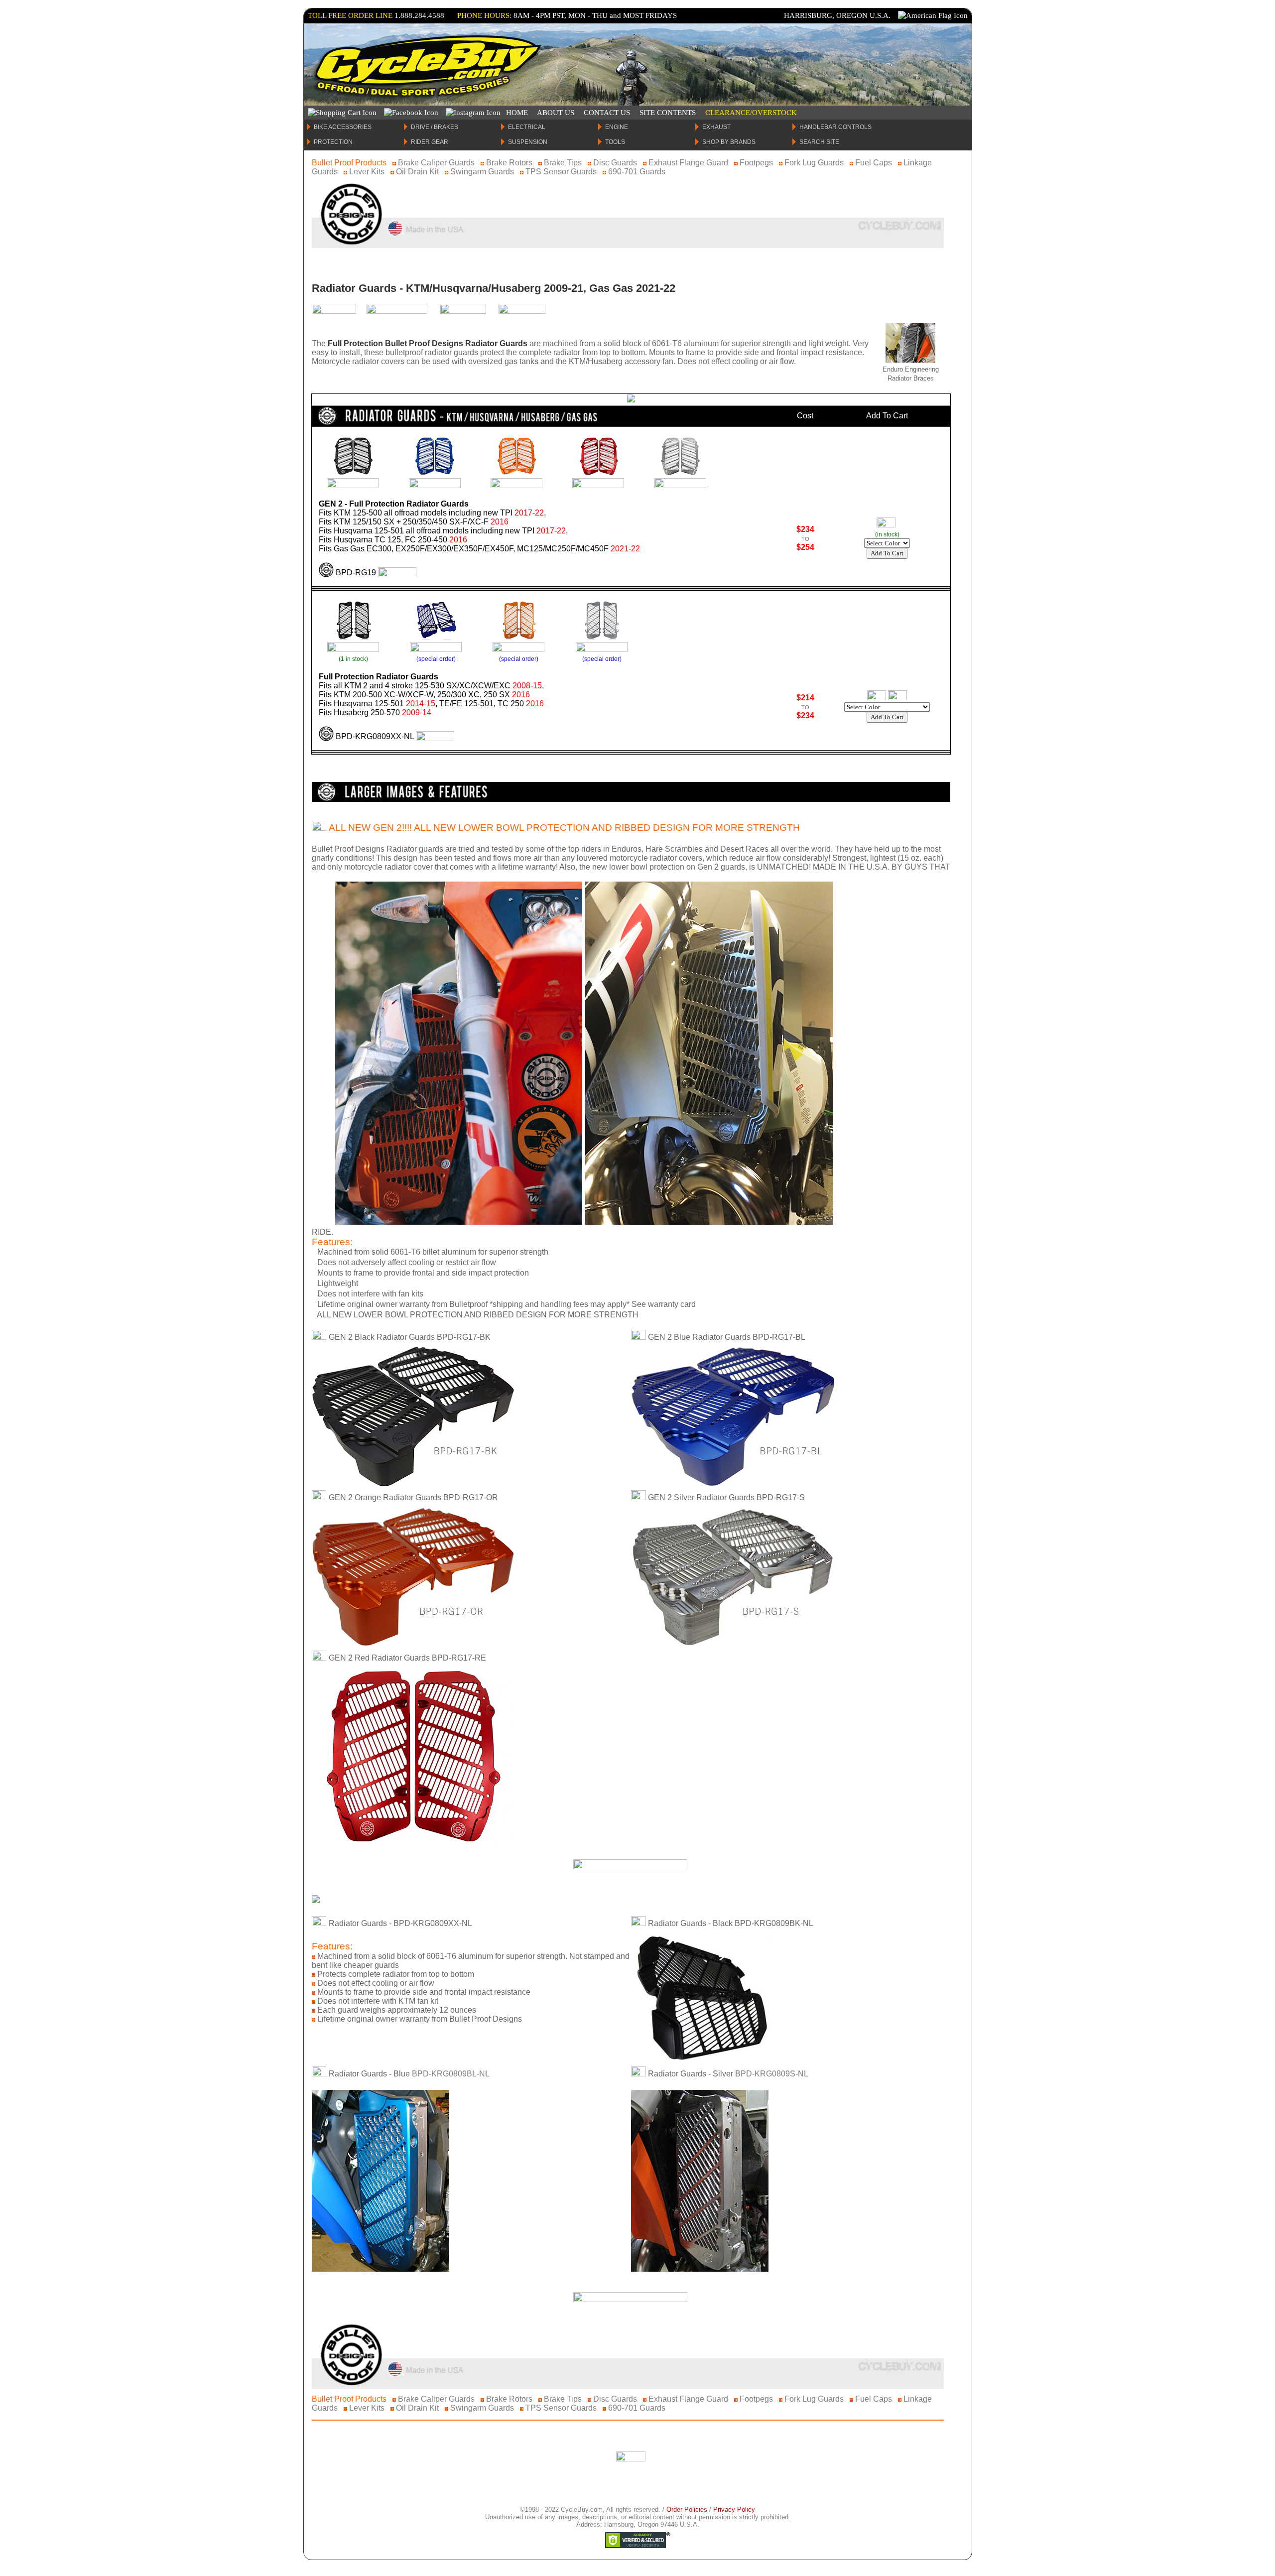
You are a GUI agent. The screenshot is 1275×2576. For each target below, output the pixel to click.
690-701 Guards (637, 172)
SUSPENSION (528, 142)
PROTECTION (333, 142)
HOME (517, 113)
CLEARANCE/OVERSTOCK (751, 113)
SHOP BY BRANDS (729, 142)
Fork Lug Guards (814, 163)
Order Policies (687, 2510)
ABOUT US (556, 113)
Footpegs (756, 163)
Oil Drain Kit (417, 172)
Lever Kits (367, 172)
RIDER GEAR (430, 142)
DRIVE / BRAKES (435, 127)
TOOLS (615, 142)
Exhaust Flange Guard (688, 163)
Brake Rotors (509, 163)
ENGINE (617, 127)
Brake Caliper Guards (436, 163)
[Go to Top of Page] (631, 2459)
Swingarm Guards (482, 172)
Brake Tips (563, 163)
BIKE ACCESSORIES (343, 127)
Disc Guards (615, 163)
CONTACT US (607, 113)
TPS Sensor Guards (561, 172)
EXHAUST (716, 127)
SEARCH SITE (819, 142)
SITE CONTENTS (668, 113)
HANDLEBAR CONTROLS (835, 127)
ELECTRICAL (527, 127)
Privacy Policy (734, 2510)
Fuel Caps (874, 163)
